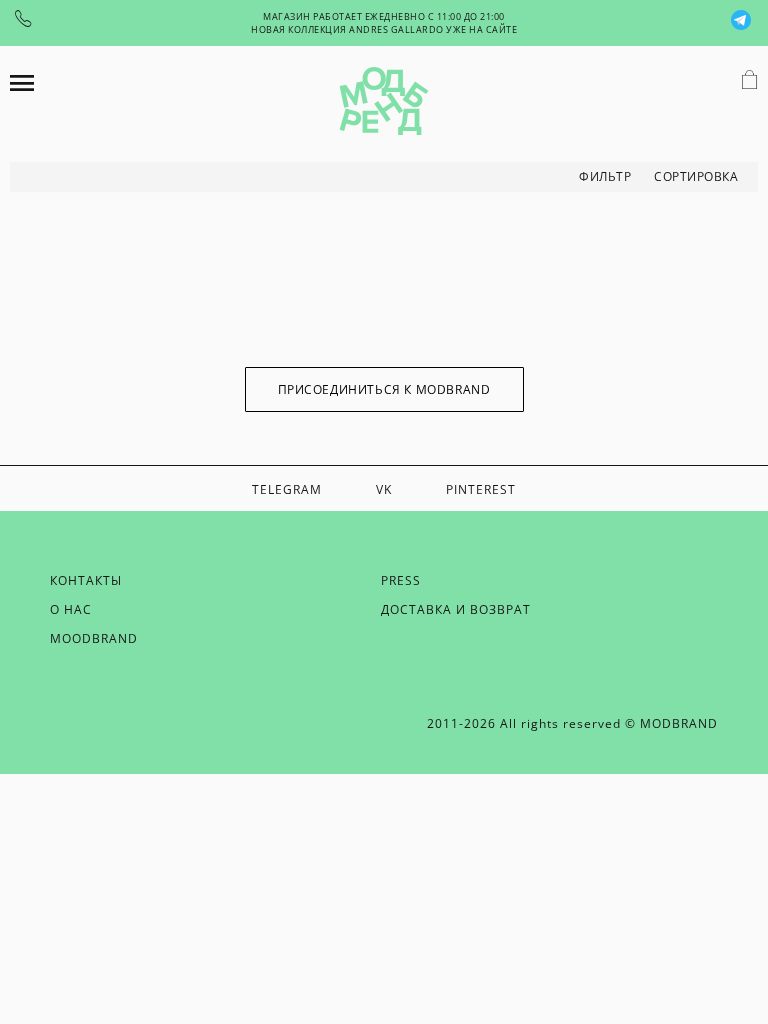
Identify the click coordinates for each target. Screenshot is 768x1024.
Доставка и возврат (456, 609)
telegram (287, 489)
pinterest (481, 489)
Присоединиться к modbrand (384, 389)
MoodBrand (94, 638)
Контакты (86, 580)
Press (401, 580)
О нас (71, 609)
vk (384, 489)
